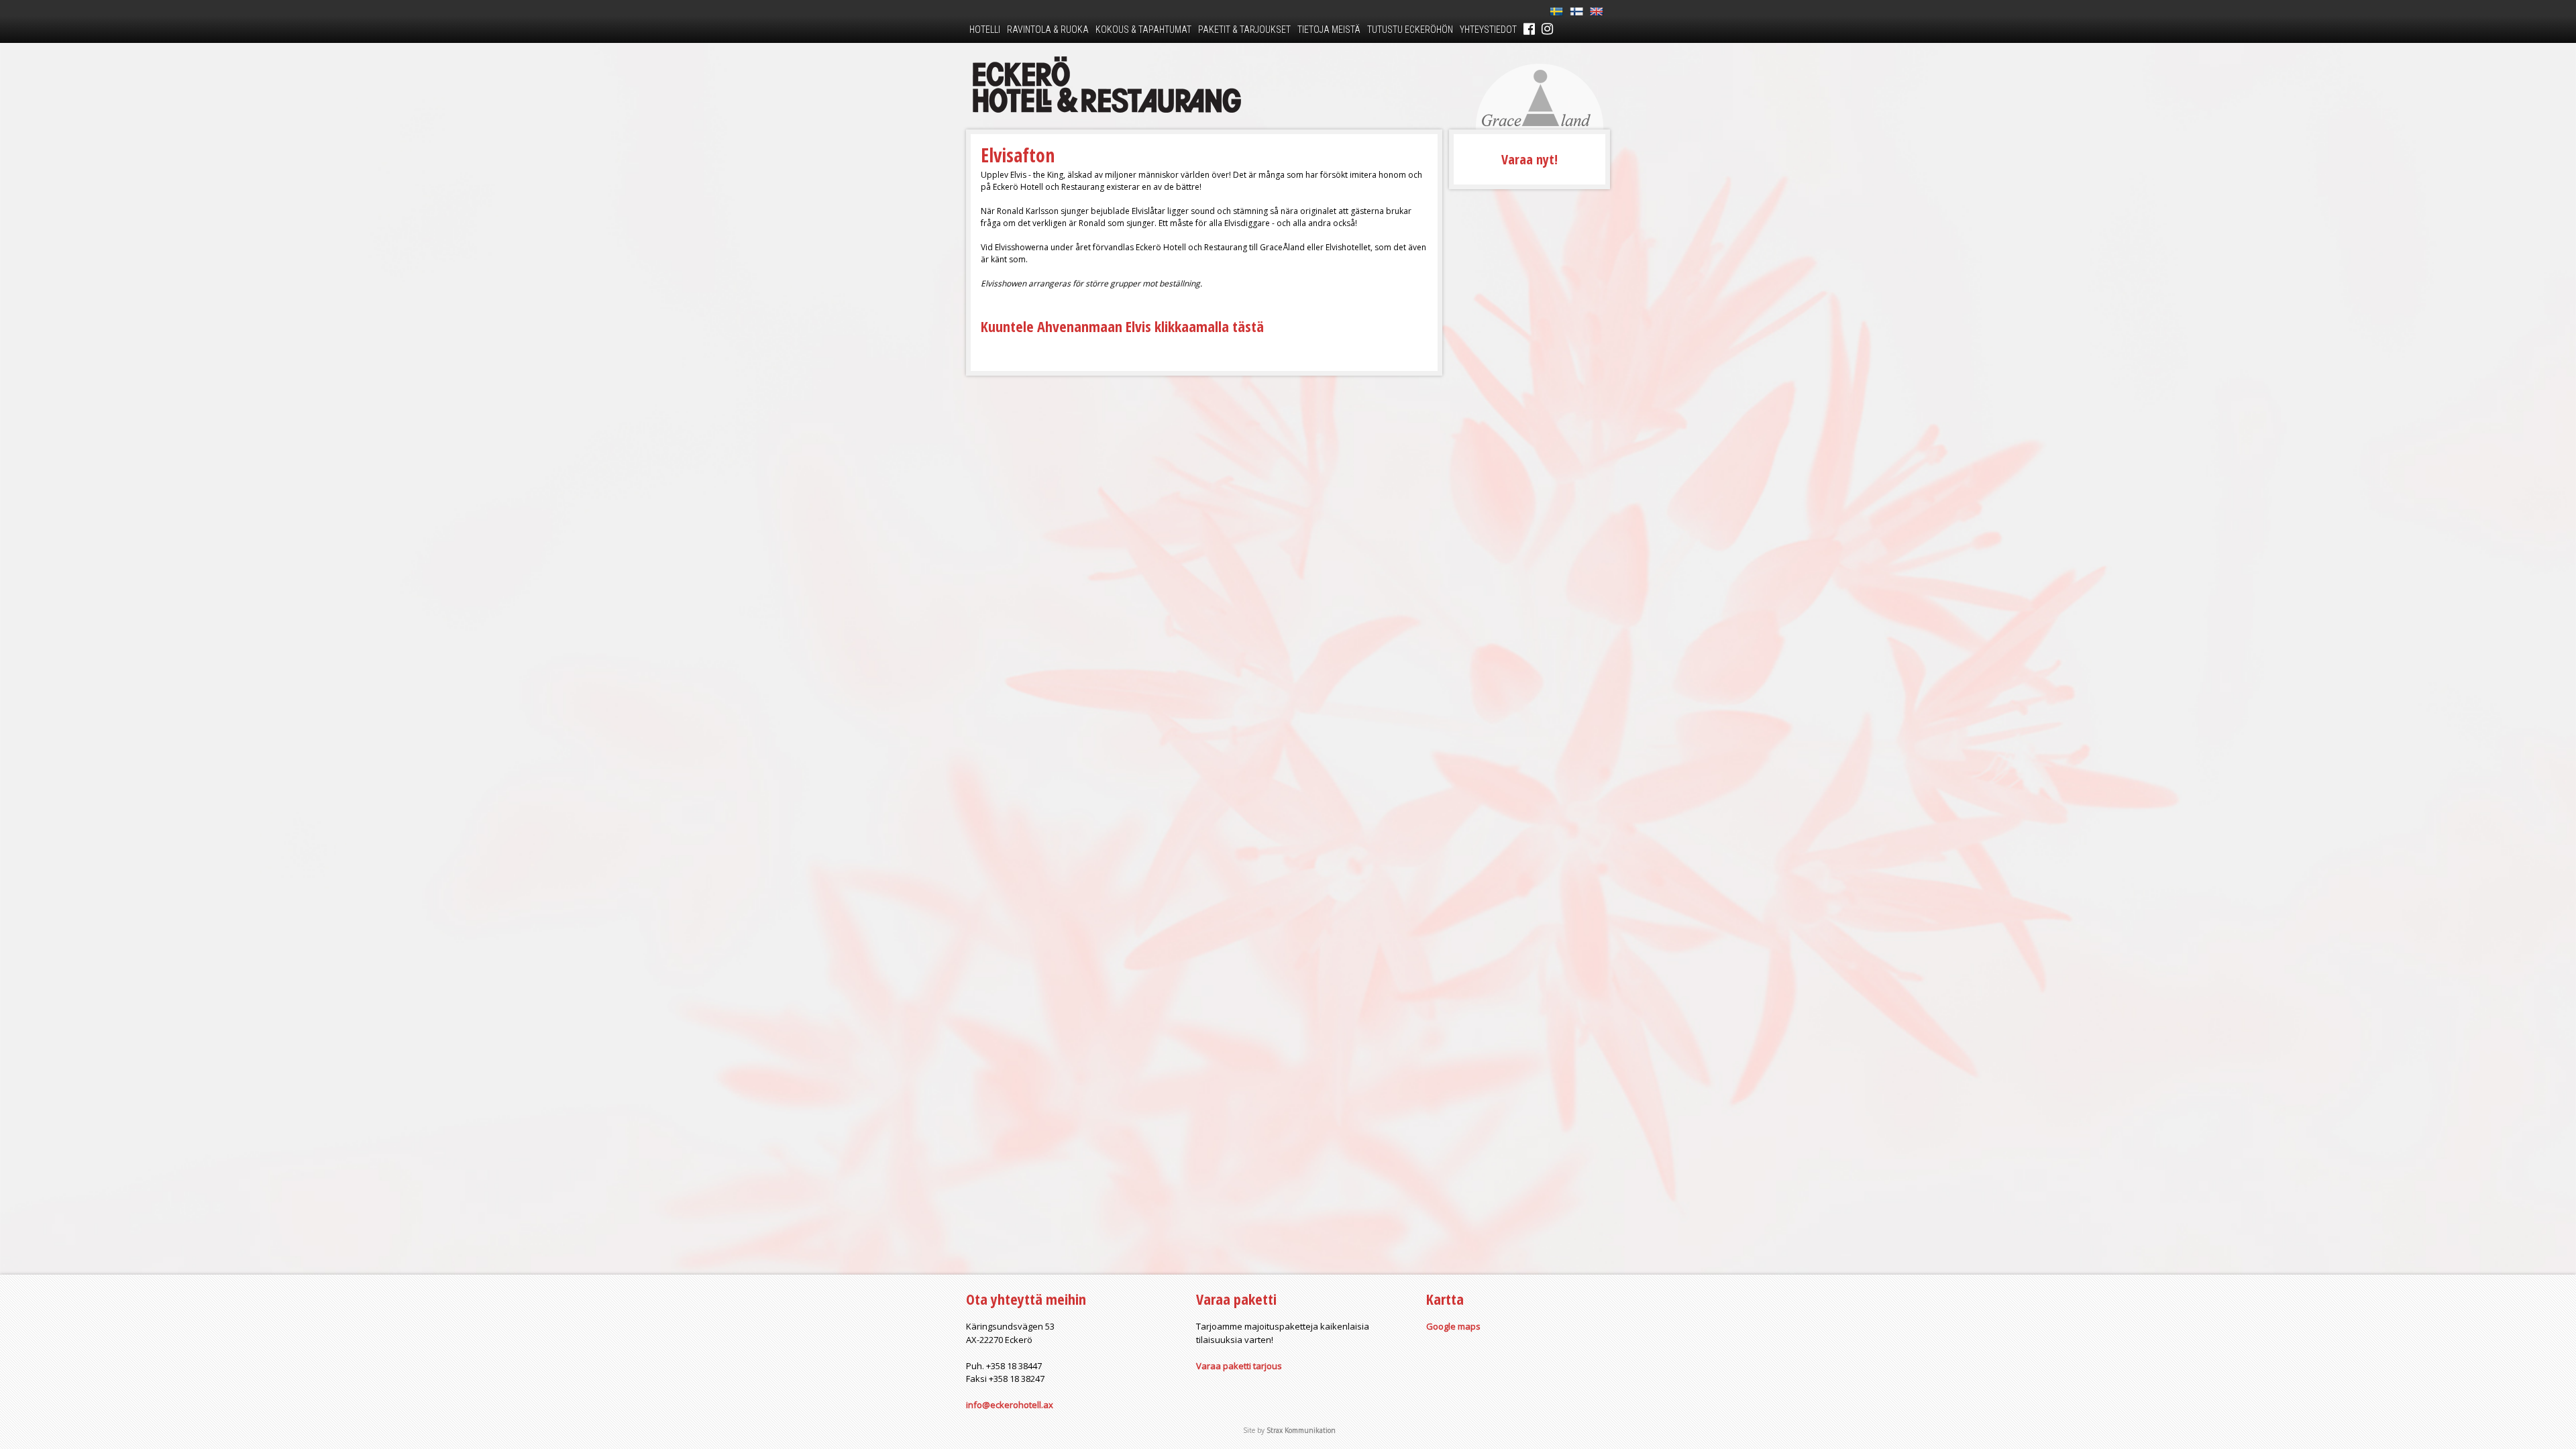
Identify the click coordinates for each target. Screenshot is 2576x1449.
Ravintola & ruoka (1048, 30)
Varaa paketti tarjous (1239, 1366)
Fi (1576, 12)
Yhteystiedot (1488, 30)
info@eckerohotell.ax (1010, 1405)
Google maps (1453, 1326)
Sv (1556, 12)
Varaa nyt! (1529, 159)
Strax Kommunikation (1301, 1430)
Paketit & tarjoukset (1244, 30)
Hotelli (985, 30)
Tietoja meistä (1329, 30)
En (1597, 12)
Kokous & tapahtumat (1143, 30)
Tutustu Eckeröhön (1410, 30)
